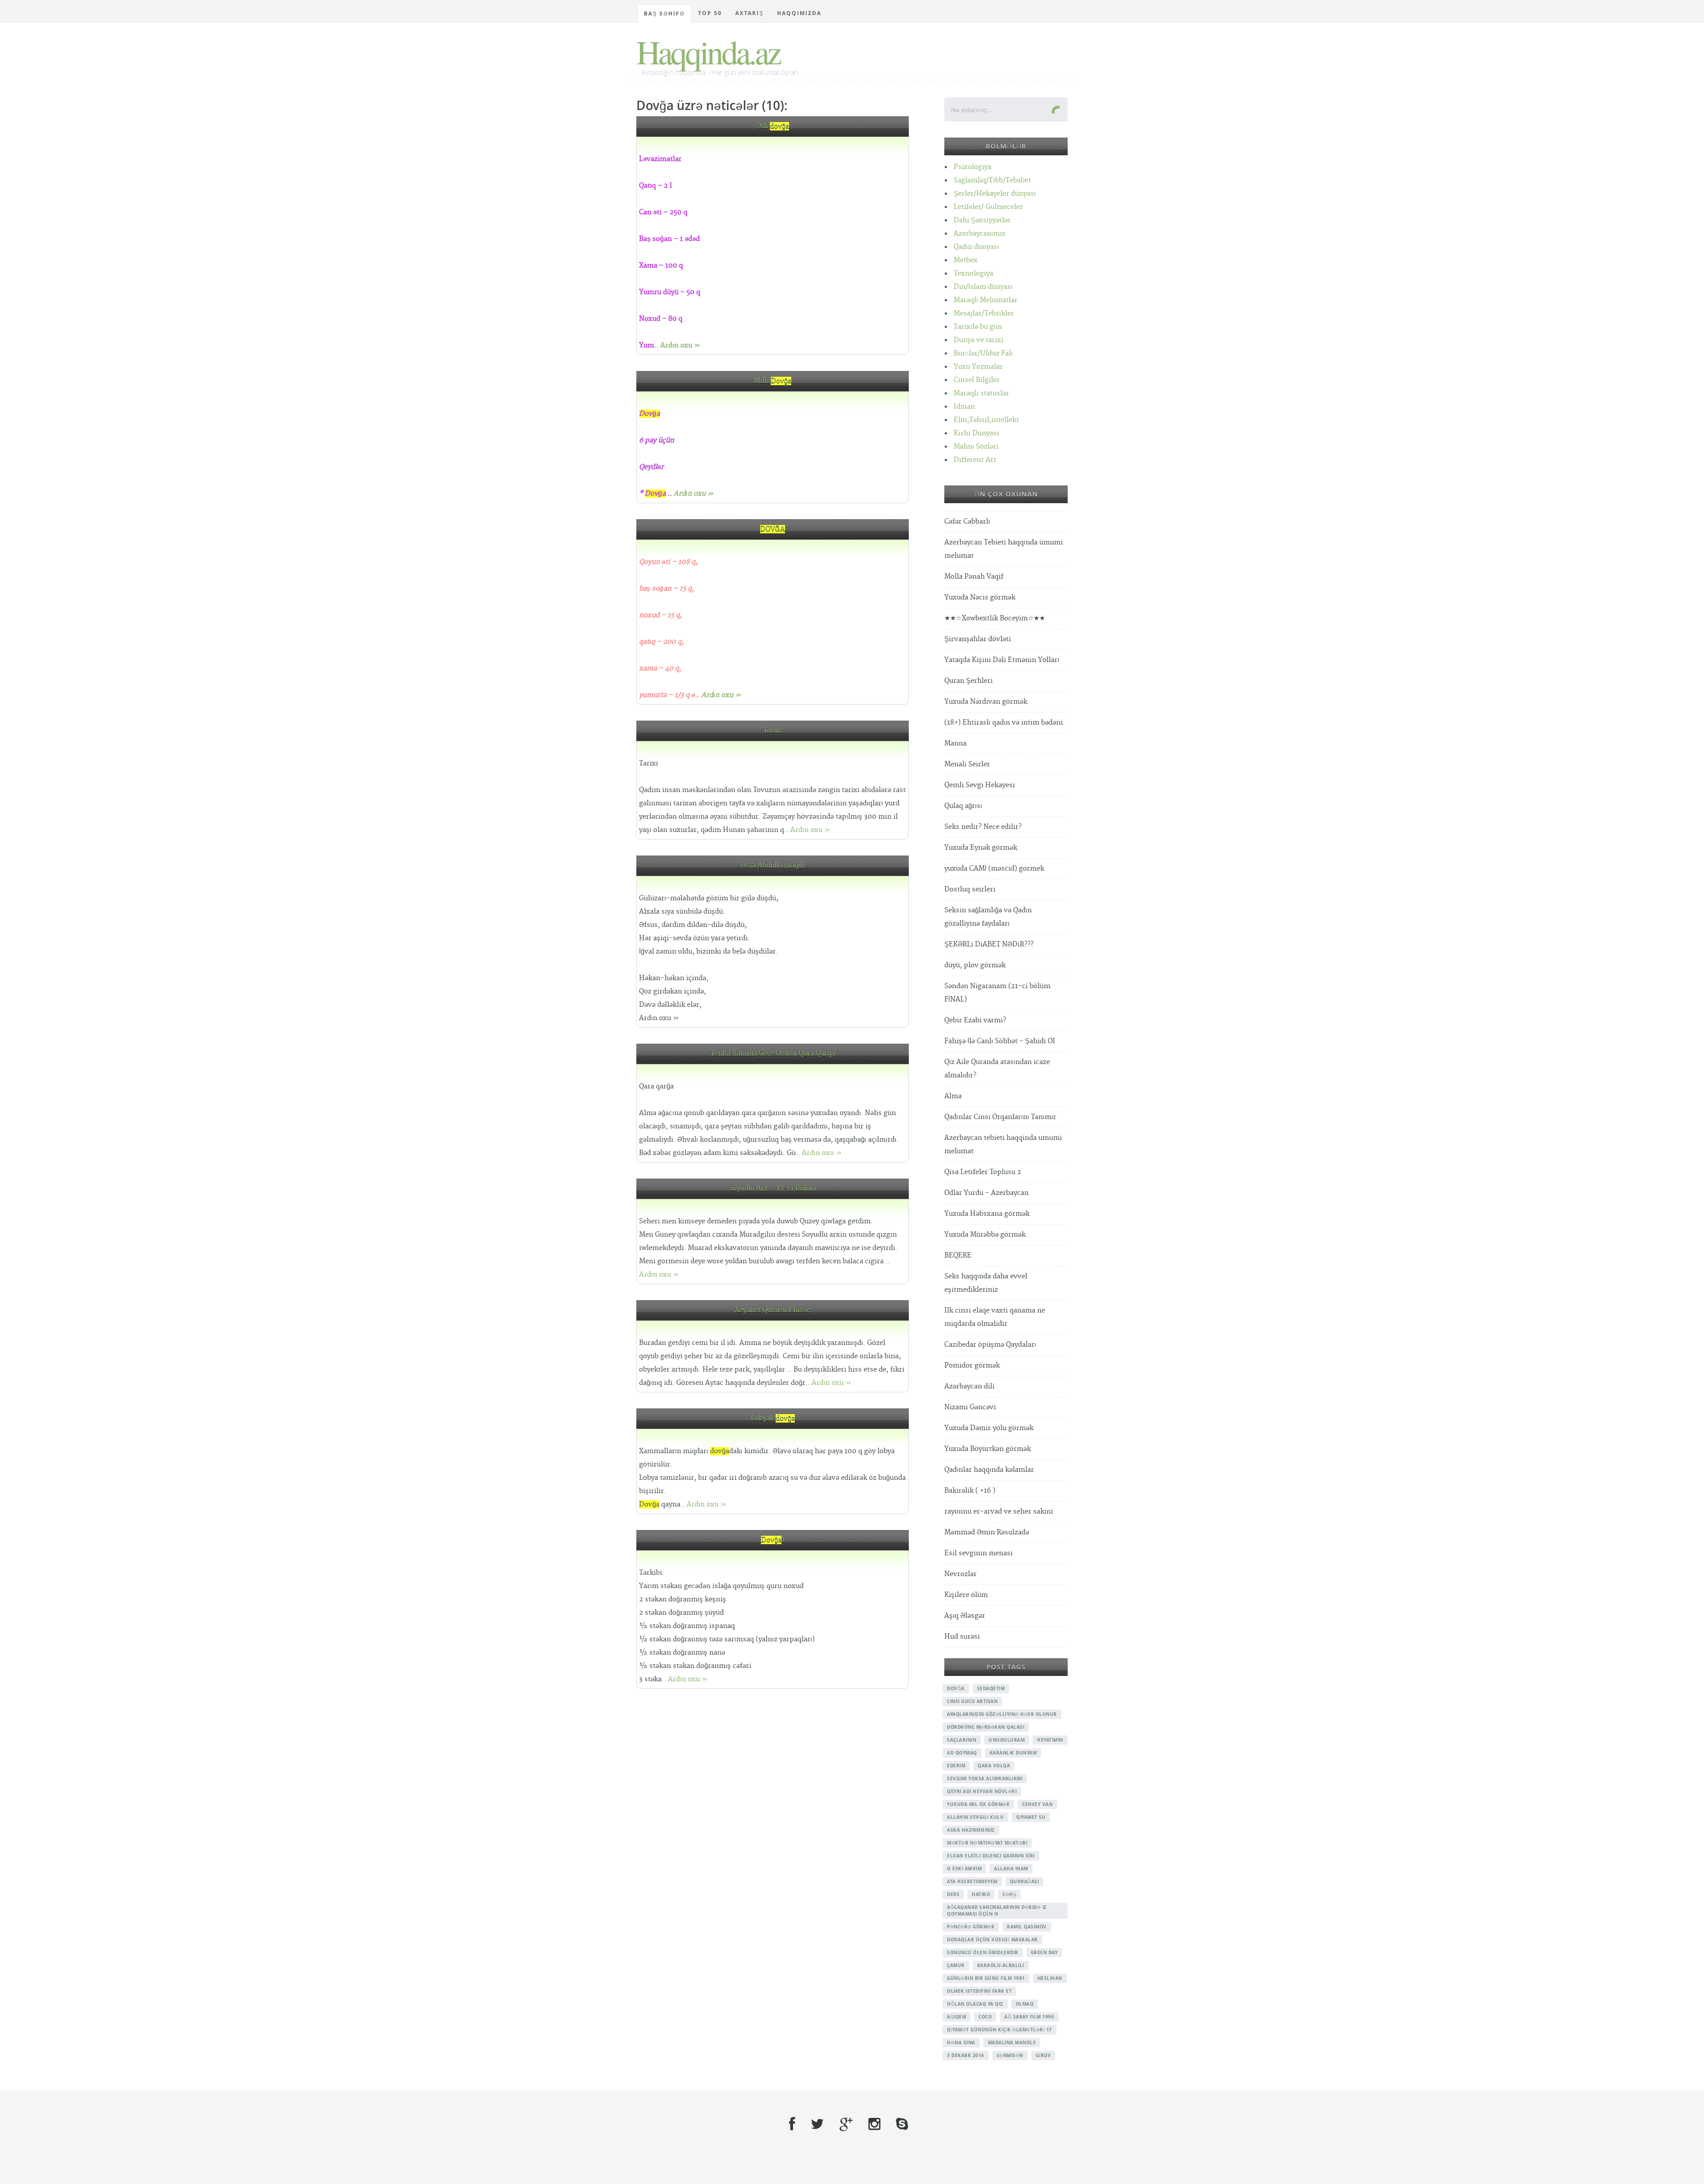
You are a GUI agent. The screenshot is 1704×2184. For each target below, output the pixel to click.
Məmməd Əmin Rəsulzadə (987, 1532)
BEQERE (958, 1256)
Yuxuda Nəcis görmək (980, 597)
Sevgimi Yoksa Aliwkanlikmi (985, 1778)
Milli (773, 381)
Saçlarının (962, 1740)
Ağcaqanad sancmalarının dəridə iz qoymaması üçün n (997, 1910)
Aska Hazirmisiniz (971, 1830)
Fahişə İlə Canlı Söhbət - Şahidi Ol (1000, 1041)
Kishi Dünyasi (976, 433)
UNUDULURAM (1007, 1740)
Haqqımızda (799, 13)
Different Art (975, 460)
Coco (985, 2017)
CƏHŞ (1009, 1894)
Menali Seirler (967, 764)
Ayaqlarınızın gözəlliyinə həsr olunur (1002, 1714)
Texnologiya (973, 274)
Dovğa (956, 1688)
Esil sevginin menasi (978, 1553)
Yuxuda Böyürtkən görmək (988, 1449)
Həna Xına (961, 2042)
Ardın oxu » (680, 345)
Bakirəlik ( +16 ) (970, 1491)
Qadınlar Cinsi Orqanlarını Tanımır (1000, 1117)
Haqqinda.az (708, 51)
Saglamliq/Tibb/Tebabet (992, 180)
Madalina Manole (1012, 2042)
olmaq (1025, 2004)
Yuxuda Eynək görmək (981, 848)
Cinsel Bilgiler (977, 380)
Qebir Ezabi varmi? (975, 1020)
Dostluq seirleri (970, 889)
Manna (955, 743)
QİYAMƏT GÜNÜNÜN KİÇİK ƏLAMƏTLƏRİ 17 (1000, 2030)
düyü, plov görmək (975, 965)
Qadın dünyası (976, 247)
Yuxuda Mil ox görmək (978, 1804)
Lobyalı (773, 1418)
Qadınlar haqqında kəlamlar (989, 1470)
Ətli (773, 126)
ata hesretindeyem (972, 1881)
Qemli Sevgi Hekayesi (980, 785)
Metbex (966, 260)
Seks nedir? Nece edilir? (983, 827)
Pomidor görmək (972, 1366)
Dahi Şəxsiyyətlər (982, 220)
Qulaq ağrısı (963, 806)
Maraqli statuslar (981, 393)
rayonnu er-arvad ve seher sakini (999, 1512)
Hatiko (981, 1894)
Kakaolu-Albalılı (1001, 1965)
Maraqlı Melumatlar (986, 300)
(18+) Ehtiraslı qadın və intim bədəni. (1005, 723)
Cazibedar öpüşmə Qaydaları (990, 1345)
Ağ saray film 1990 (1029, 2017)
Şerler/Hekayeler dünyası (995, 194)
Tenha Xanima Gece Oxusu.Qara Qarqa (773, 1054)
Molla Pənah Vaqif (974, 577)
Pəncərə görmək (971, 1927)
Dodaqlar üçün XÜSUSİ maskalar (992, 1940)
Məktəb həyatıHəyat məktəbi (987, 1843)
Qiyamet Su (1031, 1817)
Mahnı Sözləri (976, 447)
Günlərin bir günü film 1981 (986, 1978)
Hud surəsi (962, 1637)
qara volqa (994, 1766)
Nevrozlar (960, 1574)
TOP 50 (710, 13)
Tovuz (773, 731)
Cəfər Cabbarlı (967, 522)
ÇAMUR (956, 1965)
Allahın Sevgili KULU (975, 1817)
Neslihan (1050, 1978)
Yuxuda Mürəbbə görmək (985, 1235)
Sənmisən (1010, 2055)
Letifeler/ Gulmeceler (988, 207)
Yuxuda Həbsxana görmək (987, 1214)
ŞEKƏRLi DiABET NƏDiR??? (989, 944)
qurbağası (1025, 1881)
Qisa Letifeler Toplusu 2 (983, 1172)
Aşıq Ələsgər (965, 1616)
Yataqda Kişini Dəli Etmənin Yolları (1002, 660)
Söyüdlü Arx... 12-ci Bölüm (773, 1189)
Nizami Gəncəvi (970, 1407)
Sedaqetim (991, 1688)
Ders (953, 1894)
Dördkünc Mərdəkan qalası (986, 1727)
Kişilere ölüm (966, 1595)
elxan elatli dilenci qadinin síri (991, 1856)
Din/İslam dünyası (983, 287)
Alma (953, 1096)
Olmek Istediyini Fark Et (979, 1991)
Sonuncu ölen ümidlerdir (983, 1952)
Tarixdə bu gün (978, 327)
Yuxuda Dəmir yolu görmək (989, 1428)
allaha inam (1011, 1869)
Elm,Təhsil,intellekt (986, 420)
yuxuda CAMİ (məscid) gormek (994, 869)
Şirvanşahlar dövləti (978, 639)
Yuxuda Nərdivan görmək (986, 702)
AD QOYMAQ (962, 1753)
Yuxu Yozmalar (978, 367)
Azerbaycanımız (979, 234)
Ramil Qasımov (1027, 1927)
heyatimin (1050, 1740)
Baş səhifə (664, 14)
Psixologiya (972, 167)
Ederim (956, 1766)
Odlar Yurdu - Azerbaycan (986, 1193)
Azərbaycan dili (969, 1386)
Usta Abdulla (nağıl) (773, 865)
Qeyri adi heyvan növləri (982, 1791)
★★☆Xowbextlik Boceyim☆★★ (995, 618)
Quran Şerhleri (968, 681)
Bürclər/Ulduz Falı (983, 353)
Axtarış (749, 13)
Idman (964, 407)
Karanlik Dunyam (1013, 1753)
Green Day (1044, 1952)
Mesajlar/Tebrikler (984, 313)
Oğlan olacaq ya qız (975, 2004)
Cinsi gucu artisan (972, 1701)
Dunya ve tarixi (978, 340)
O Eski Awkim (964, 1869)
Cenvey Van (1037, 1804)
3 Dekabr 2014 (966, 2055)
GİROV (1043, 2055)
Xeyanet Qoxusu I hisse (773, 1310)
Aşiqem (957, 2017)
